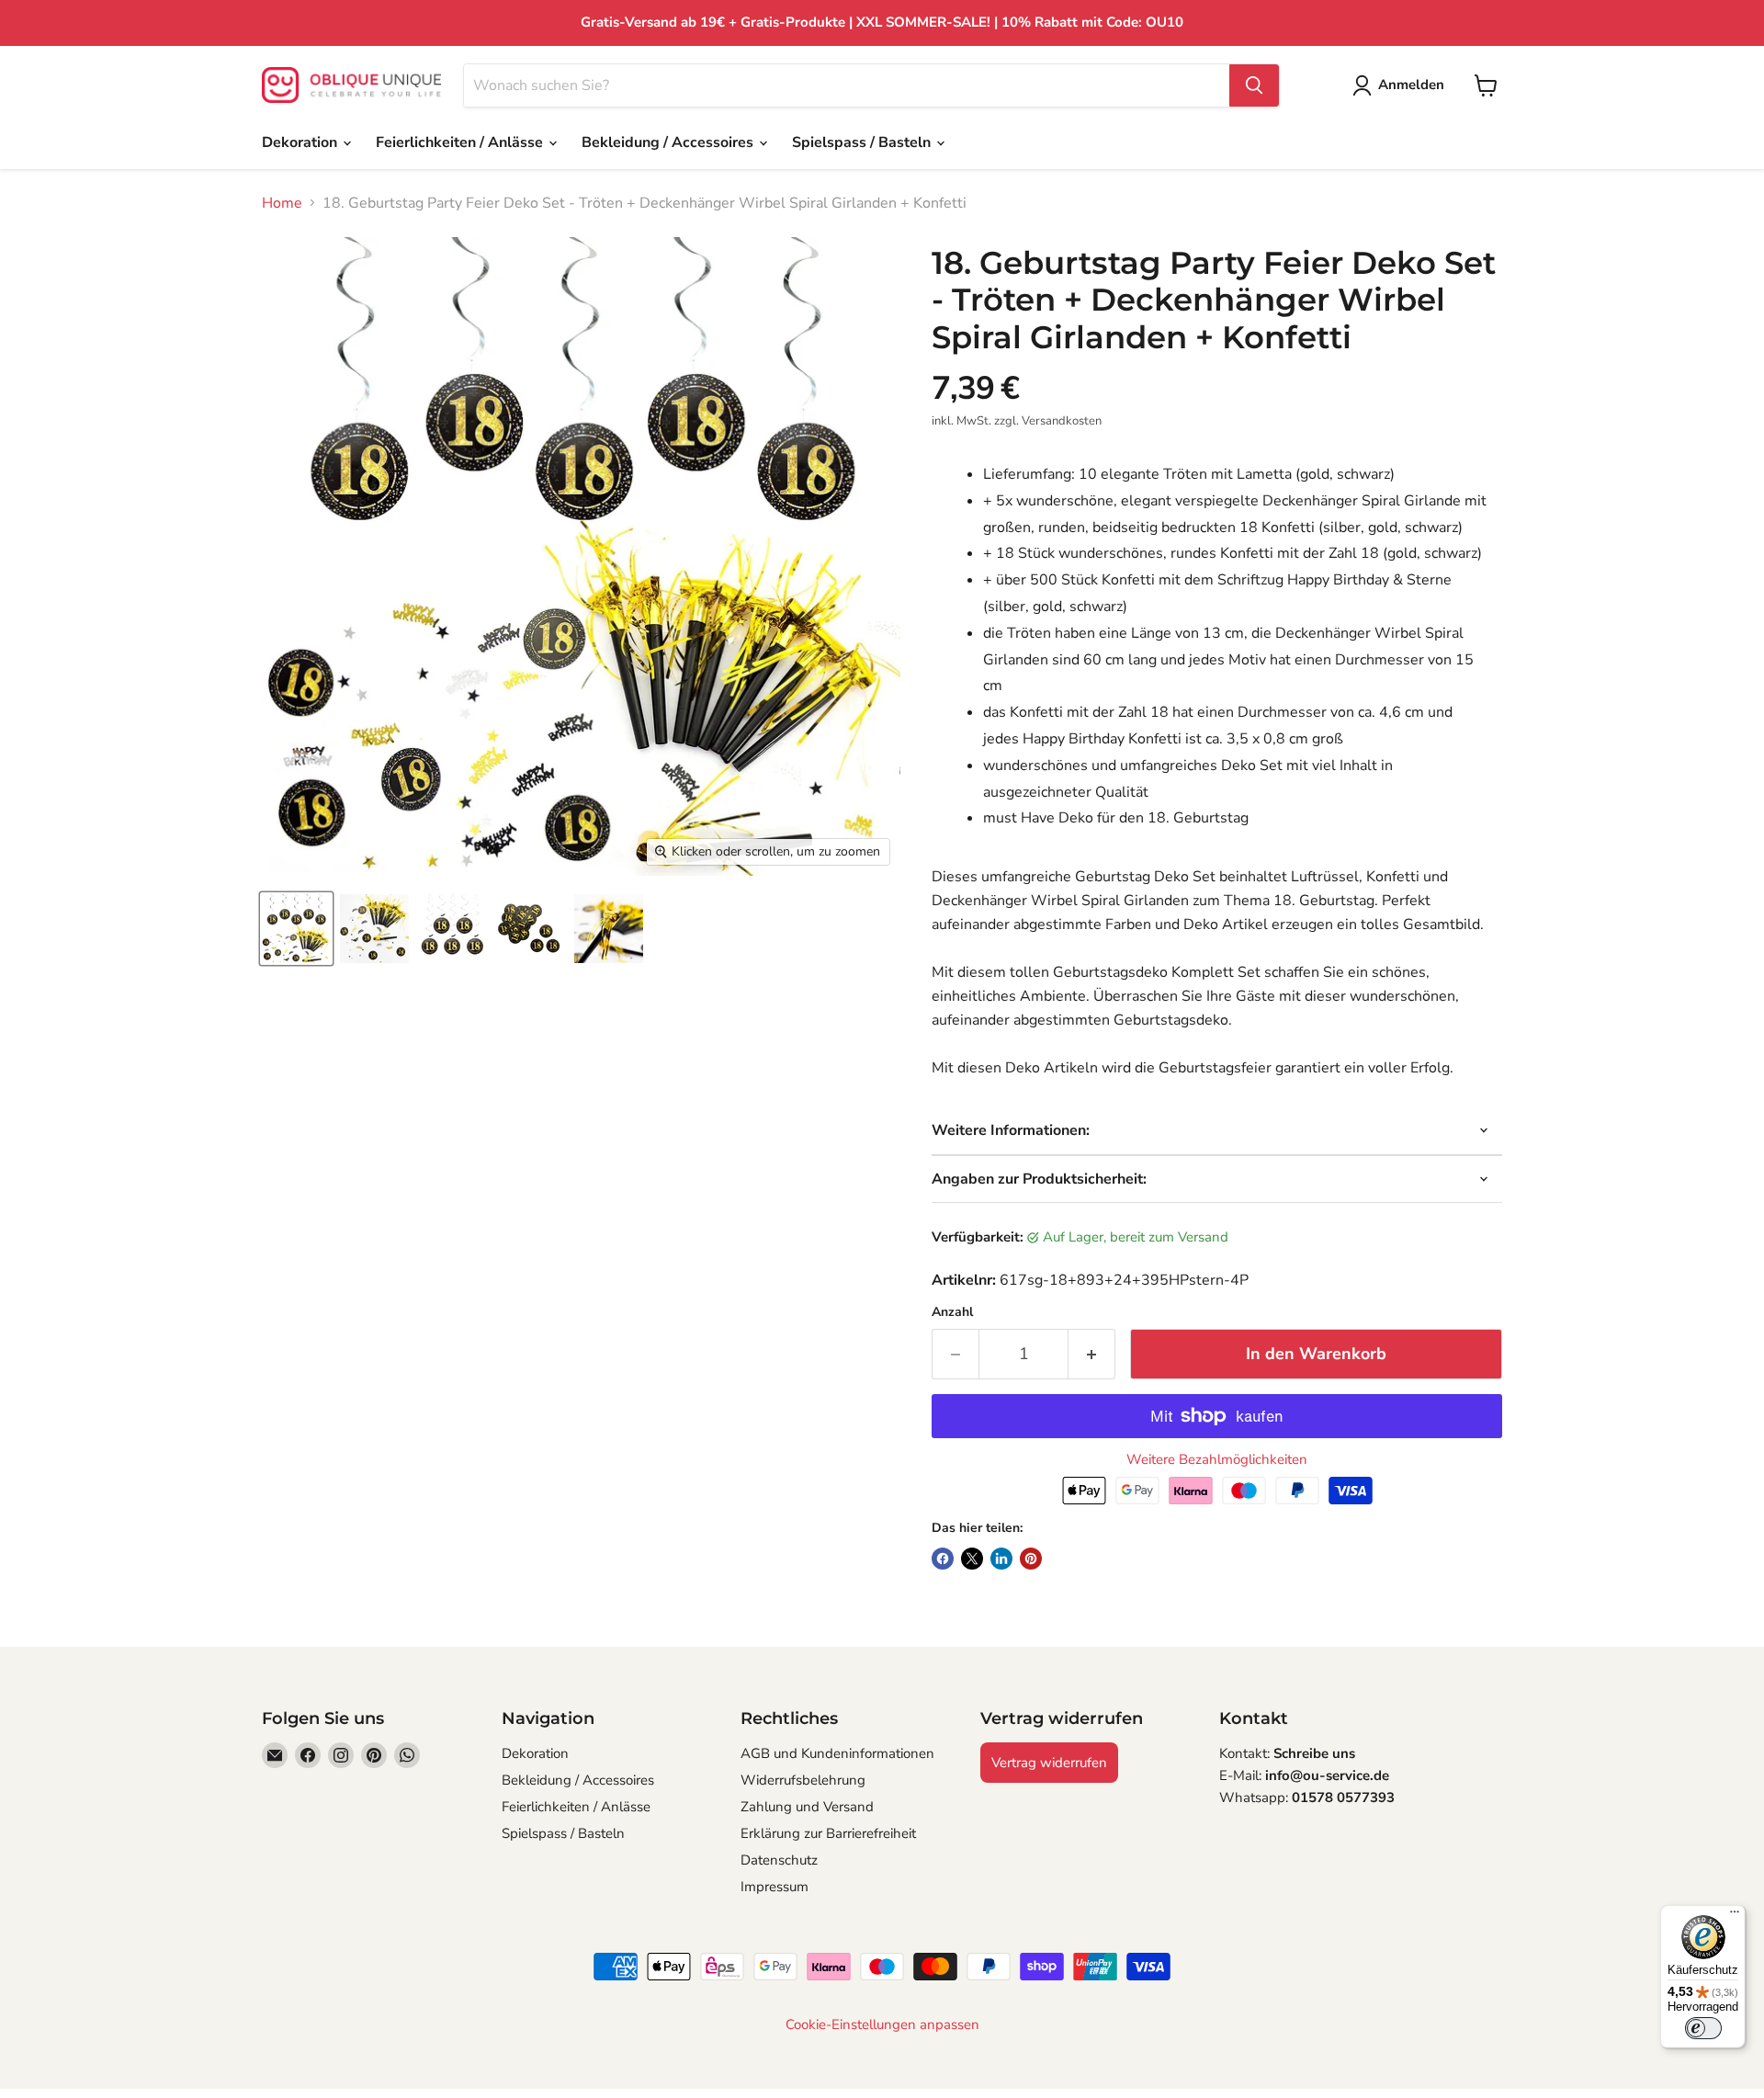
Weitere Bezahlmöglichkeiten (1217, 1460)
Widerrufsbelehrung (803, 1780)
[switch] (1703, 2028)
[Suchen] (1254, 85)
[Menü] (1735, 1916)
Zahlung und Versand (807, 1807)
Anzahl (952, 1312)
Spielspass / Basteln (863, 142)
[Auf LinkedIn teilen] (1001, 1559)
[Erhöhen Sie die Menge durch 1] (1092, 1354)
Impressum (775, 1887)
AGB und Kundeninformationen (837, 1753)
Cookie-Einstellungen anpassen (882, 2025)
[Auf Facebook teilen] (943, 1559)
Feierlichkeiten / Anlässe (461, 142)
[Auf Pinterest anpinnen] (1031, 1559)
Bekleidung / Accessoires (669, 142)
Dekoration (301, 142)
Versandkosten (1062, 421)
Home (282, 203)
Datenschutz (779, 1860)
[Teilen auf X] (972, 1559)
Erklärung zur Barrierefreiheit (828, 1833)
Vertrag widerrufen (1049, 1763)
